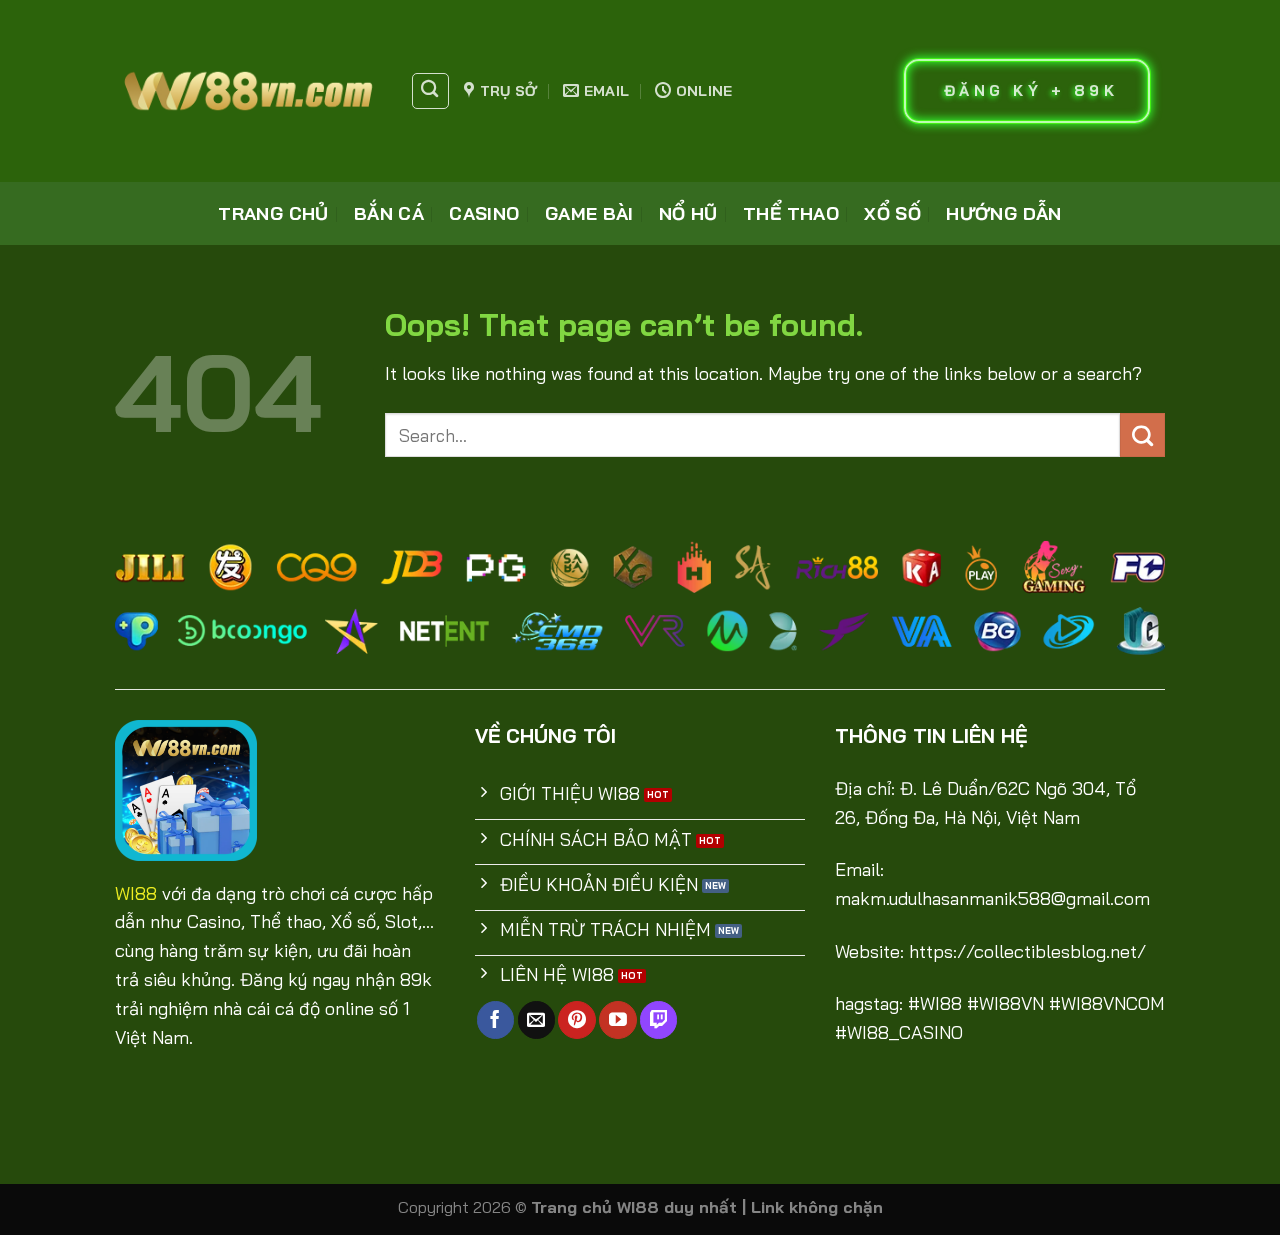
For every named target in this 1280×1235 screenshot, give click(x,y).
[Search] (430, 91)
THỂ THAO (791, 213)
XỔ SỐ (892, 213)
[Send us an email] (536, 1020)
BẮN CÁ (389, 213)
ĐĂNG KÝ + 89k (1031, 90)
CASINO (484, 213)
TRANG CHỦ (273, 213)
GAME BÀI (589, 213)
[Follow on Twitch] (658, 1020)
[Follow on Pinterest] (576, 1020)
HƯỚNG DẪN (1003, 213)
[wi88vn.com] (247, 91)
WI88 (136, 893)
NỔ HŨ (688, 213)
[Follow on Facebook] (495, 1020)
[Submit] (1142, 435)
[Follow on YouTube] (617, 1020)
